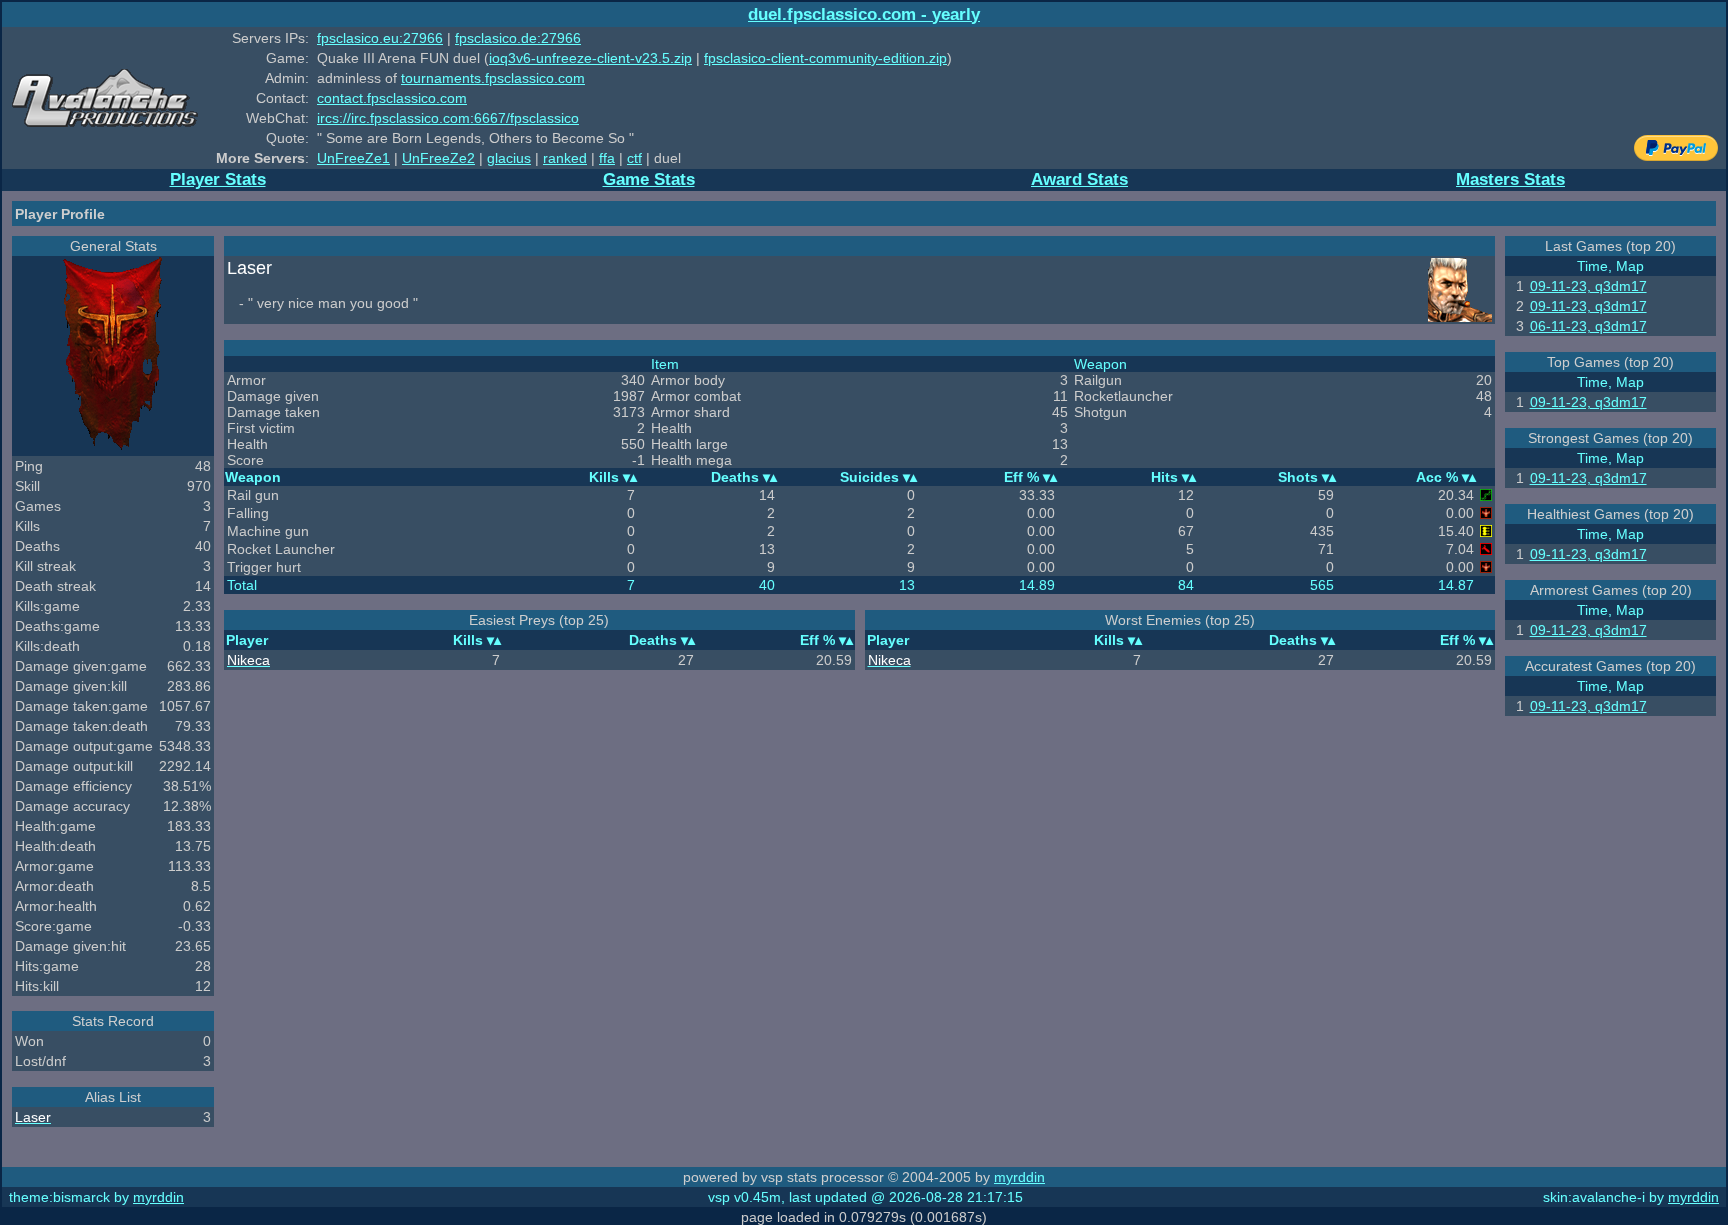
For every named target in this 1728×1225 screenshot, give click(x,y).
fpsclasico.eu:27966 (380, 38)
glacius (509, 158)
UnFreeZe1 (353, 158)
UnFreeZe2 (438, 158)
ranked (565, 158)
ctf (634, 158)
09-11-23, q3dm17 (1588, 286)
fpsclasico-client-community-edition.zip (825, 58)
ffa (607, 158)
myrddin (1019, 1177)
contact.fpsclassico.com (392, 98)
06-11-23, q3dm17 (1588, 326)
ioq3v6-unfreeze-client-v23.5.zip (590, 58)
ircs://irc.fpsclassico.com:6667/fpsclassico (448, 118)
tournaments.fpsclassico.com (493, 78)
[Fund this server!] (1676, 156)
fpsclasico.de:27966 (518, 38)
